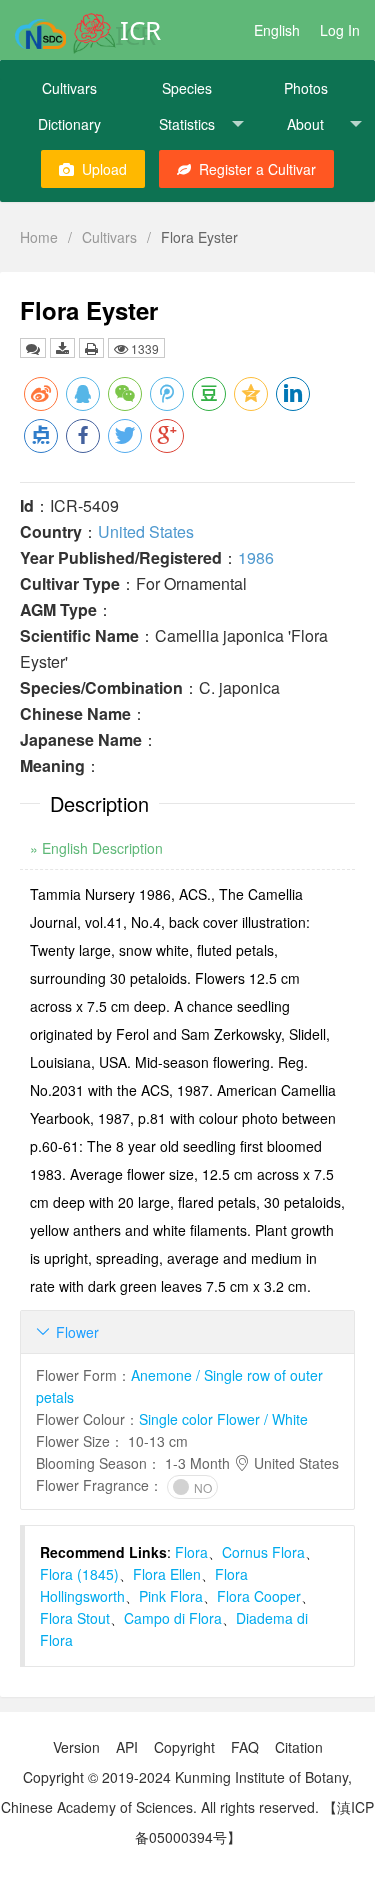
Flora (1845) (79, 1574)
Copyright (184, 1747)
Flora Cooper (259, 1596)
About (305, 124)
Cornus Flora (263, 1552)
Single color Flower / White (223, 1419)
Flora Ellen (167, 1574)
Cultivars (69, 88)
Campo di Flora (173, 1618)
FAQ (245, 1747)
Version (76, 1747)
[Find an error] (33, 348)
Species (187, 88)
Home (39, 237)
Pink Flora (171, 1596)
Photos (306, 88)
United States (146, 531)
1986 (256, 557)
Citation (299, 1747)
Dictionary (69, 124)
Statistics (187, 124)
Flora (191, 1552)
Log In (340, 30)
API (127, 1747)
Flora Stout (75, 1618)
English (277, 30)
